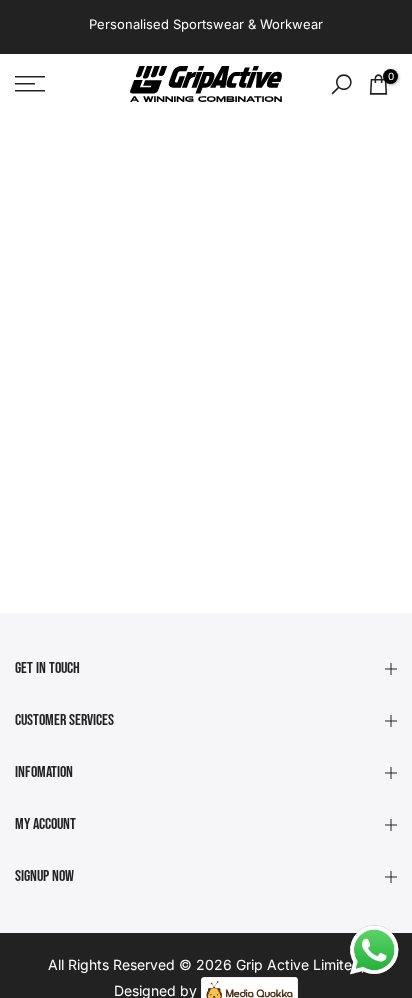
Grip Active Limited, (300, 964)
